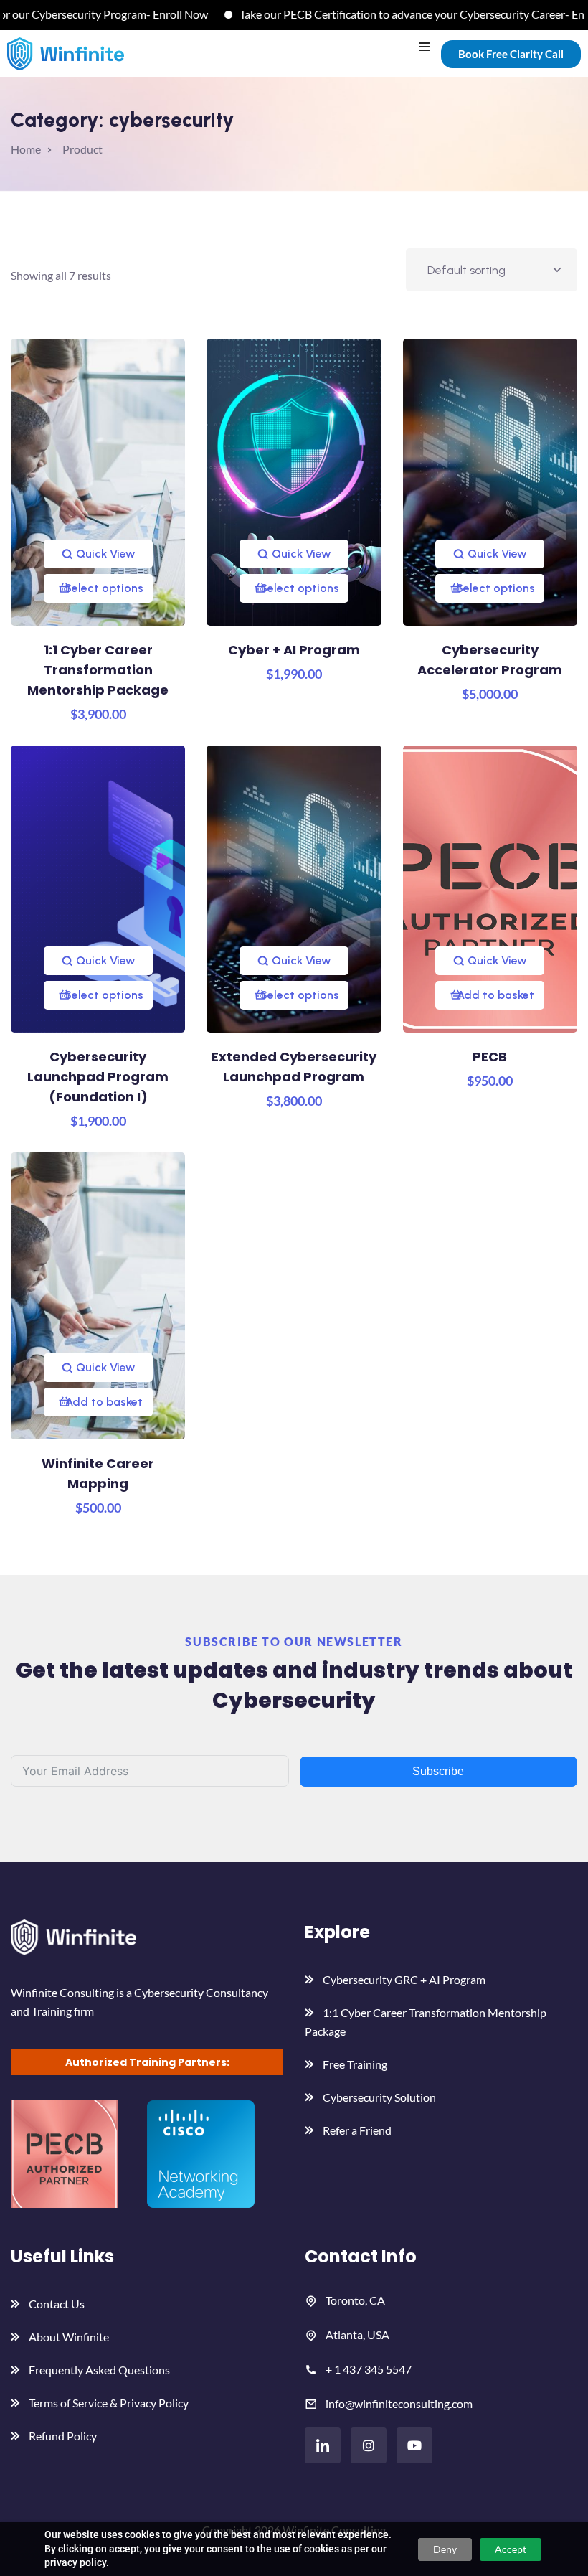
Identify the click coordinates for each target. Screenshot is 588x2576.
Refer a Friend (357, 2130)
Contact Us (57, 2304)
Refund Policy (63, 2436)
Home (26, 149)
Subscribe (438, 1771)
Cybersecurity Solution (379, 2097)
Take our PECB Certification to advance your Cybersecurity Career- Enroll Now (394, 14)
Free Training (355, 2064)
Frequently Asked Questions (99, 2370)
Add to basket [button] (495, 995)
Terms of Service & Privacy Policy (109, 2403)
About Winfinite (69, 2337)
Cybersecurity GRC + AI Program (404, 1979)
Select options (104, 588)
